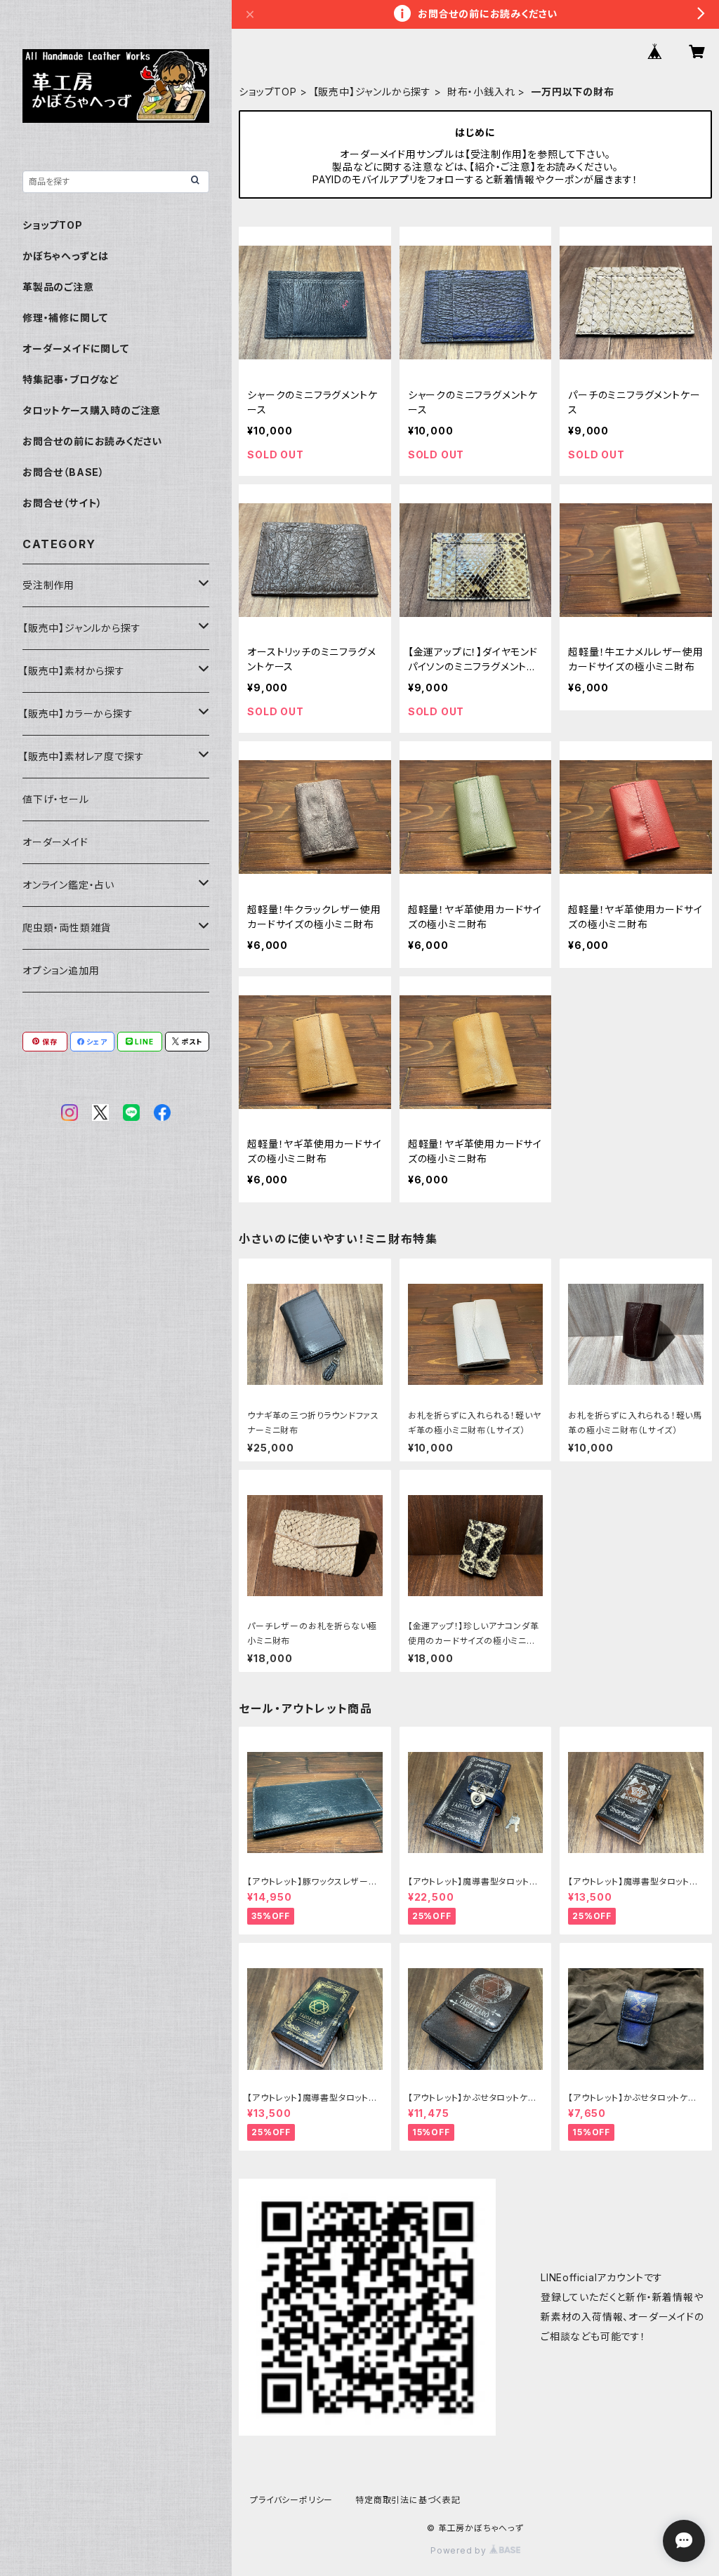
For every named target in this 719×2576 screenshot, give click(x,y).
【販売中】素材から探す (74, 671)
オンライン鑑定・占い (68, 885)
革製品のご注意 (58, 287)
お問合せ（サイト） (62, 503)
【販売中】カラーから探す (78, 713)
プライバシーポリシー (291, 2500)
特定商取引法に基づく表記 (408, 2500)
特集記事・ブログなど (71, 379)
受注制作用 (48, 585)
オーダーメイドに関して (76, 348)
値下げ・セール (56, 799)
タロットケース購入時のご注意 (92, 410)
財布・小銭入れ (481, 92)
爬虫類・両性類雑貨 (67, 928)
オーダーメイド (55, 842)
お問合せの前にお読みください (92, 441)
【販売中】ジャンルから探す (372, 92)
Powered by (460, 2550)
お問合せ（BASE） (64, 472)
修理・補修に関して (65, 318)
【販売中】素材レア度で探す (83, 756)
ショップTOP (268, 92)
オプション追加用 (61, 970)
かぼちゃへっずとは (66, 256)
